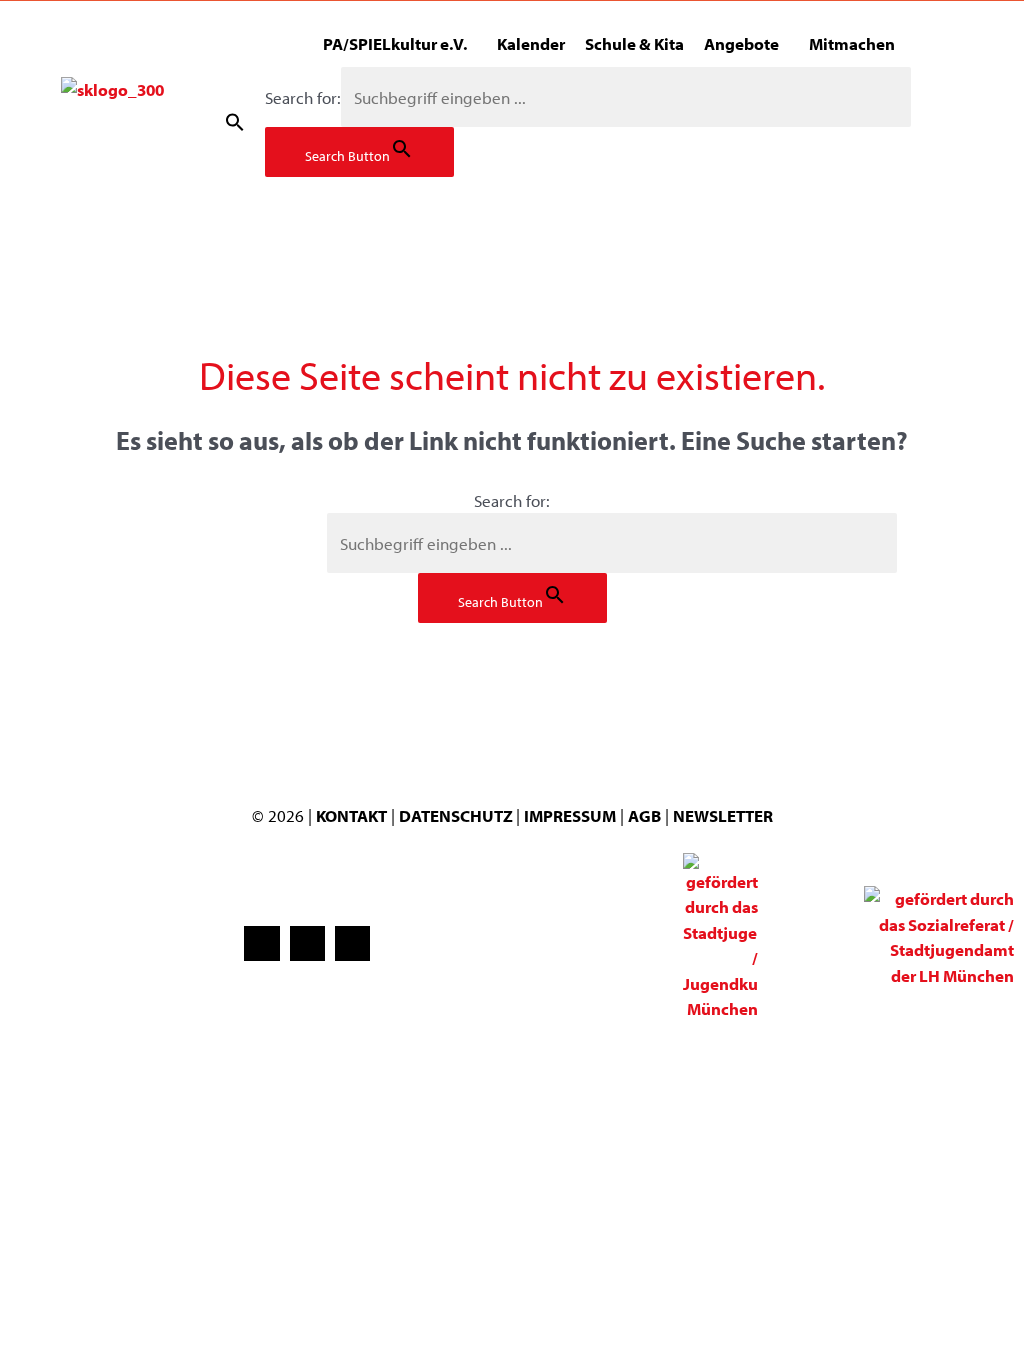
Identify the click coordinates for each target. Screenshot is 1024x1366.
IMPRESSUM (570, 815)
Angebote (741, 43)
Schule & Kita (634, 43)
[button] (235, 122)
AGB (644, 815)
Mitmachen (852, 43)
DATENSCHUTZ (457, 815)
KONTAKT (351, 815)
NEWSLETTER (723, 815)
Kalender (531, 43)
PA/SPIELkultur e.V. (395, 43)
